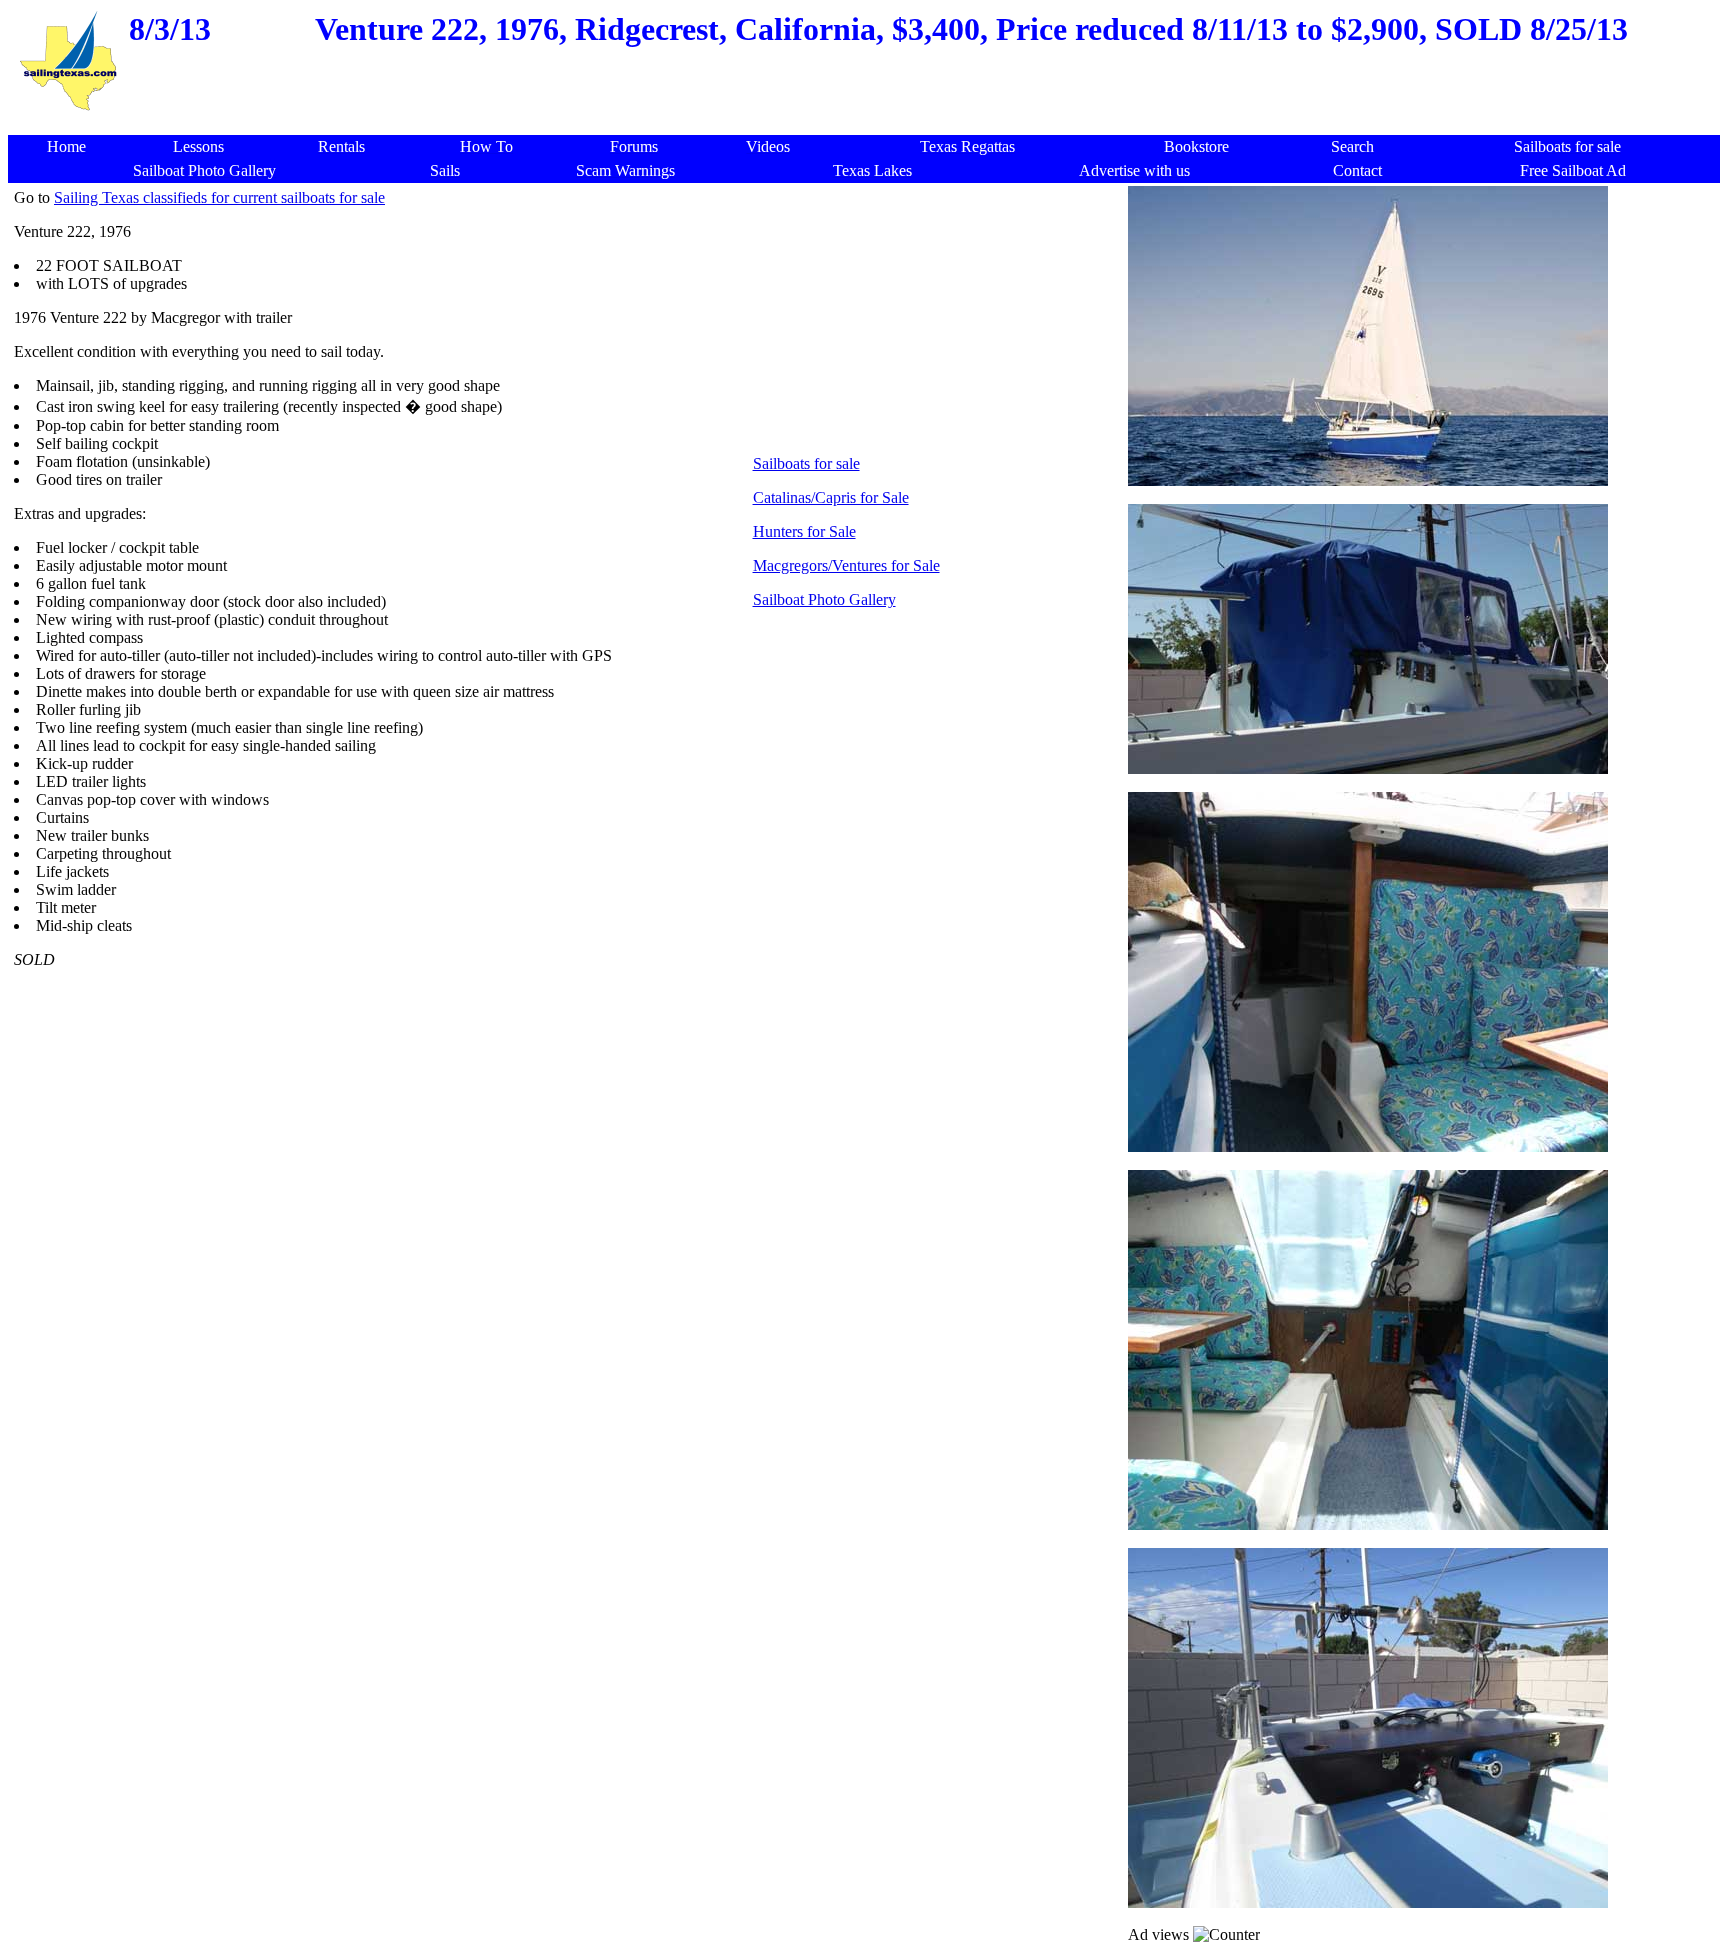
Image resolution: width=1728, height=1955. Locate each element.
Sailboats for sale (806, 463)
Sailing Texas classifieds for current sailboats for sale (219, 197)
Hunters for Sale (804, 531)
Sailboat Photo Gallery (824, 599)
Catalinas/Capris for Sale (831, 497)
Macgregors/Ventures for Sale (846, 565)
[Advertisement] (869, 124)
